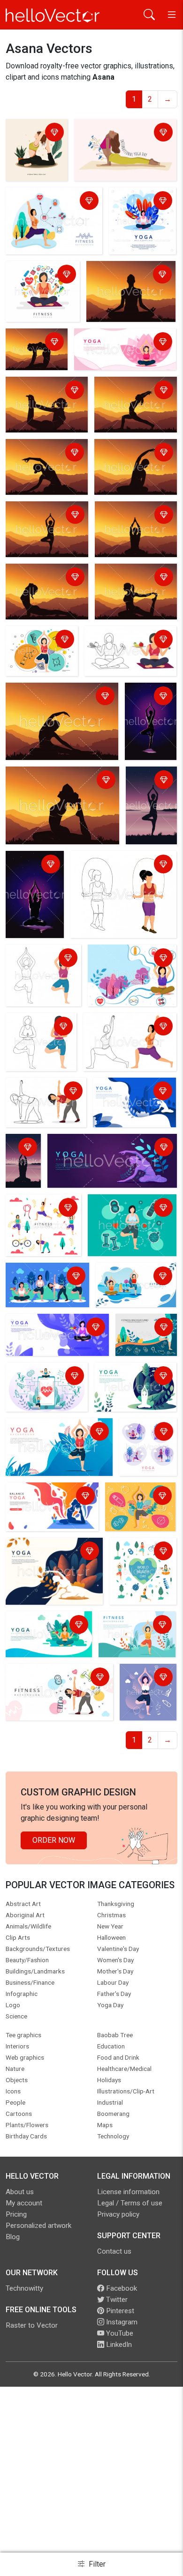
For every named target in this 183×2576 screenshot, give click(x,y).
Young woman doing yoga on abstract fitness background (134, 1508)
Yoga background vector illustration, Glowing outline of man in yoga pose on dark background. (34, 897)
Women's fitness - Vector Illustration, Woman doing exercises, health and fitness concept (129, 651)
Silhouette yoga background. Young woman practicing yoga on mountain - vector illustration (136, 594)
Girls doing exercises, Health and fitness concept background (141, 1569)
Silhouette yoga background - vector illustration (131, 521)
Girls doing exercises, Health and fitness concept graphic (41, 1220)
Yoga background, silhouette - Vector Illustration (120, 281)
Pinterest (119, 2311)
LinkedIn (118, 2345)
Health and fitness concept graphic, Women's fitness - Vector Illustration (53, 207)
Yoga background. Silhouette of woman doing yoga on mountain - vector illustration (43, 407)
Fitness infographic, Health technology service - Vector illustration (41, 1388)
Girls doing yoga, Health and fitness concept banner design (148, 1449)
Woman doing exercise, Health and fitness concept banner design (129, 964)
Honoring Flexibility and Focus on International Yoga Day (32, 150)
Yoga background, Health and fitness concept (56, 1328)
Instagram (121, 2322)
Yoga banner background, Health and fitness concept (121, 343)
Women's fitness (101, 860)
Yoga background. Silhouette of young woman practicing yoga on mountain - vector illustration (135, 407)
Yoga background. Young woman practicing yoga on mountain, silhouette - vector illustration (34, 351)
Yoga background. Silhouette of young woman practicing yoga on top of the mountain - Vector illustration (46, 531)
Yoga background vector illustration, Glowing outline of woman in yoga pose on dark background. (150, 723)
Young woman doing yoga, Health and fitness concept (51, 1502)
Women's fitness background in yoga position (41, 1033)
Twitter (116, 2300)
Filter (96, 2564)
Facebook (121, 2288)
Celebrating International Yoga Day (117, 133)
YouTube (119, 2333)
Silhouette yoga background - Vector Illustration (25, 1163)
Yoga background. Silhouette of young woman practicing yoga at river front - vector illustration (150, 808)
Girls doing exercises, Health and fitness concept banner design (135, 1287)
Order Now (54, 1840)
